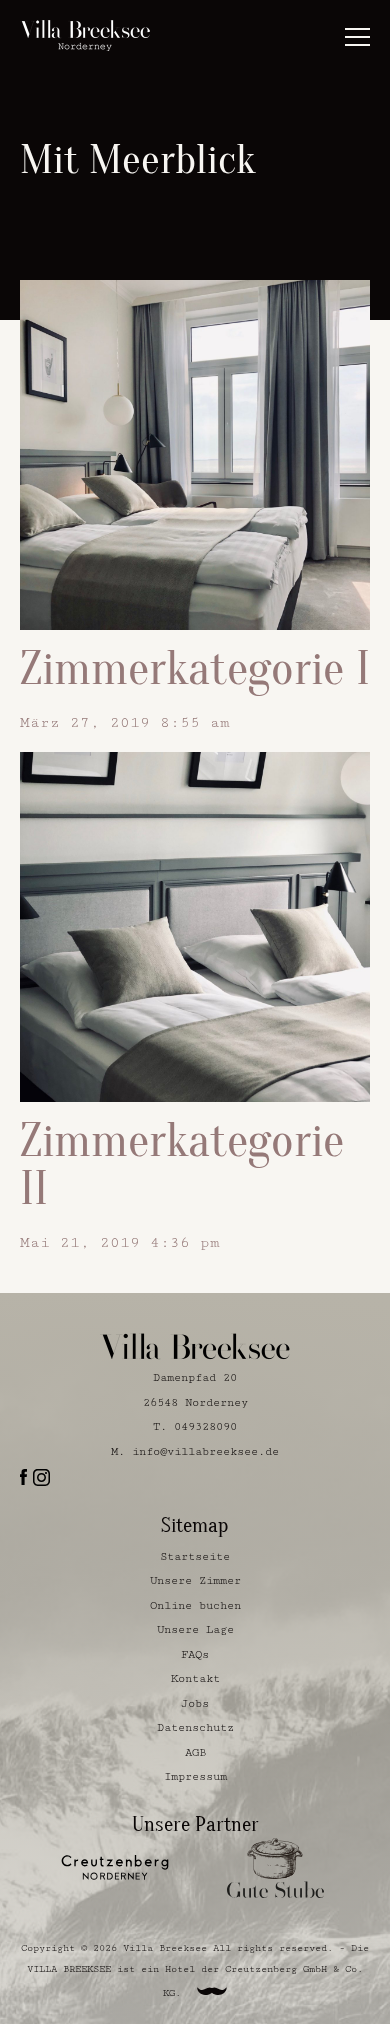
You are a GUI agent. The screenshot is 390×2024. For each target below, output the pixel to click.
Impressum (195, 1776)
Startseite (195, 1556)
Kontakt (195, 1678)
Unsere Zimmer (195, 1580)
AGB (195, 1752)
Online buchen (195, 1605)
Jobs (195, 1703)
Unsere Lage (195, 1629)
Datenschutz (195, 1727)
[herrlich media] (212, 1991)
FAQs (195, 1654)
